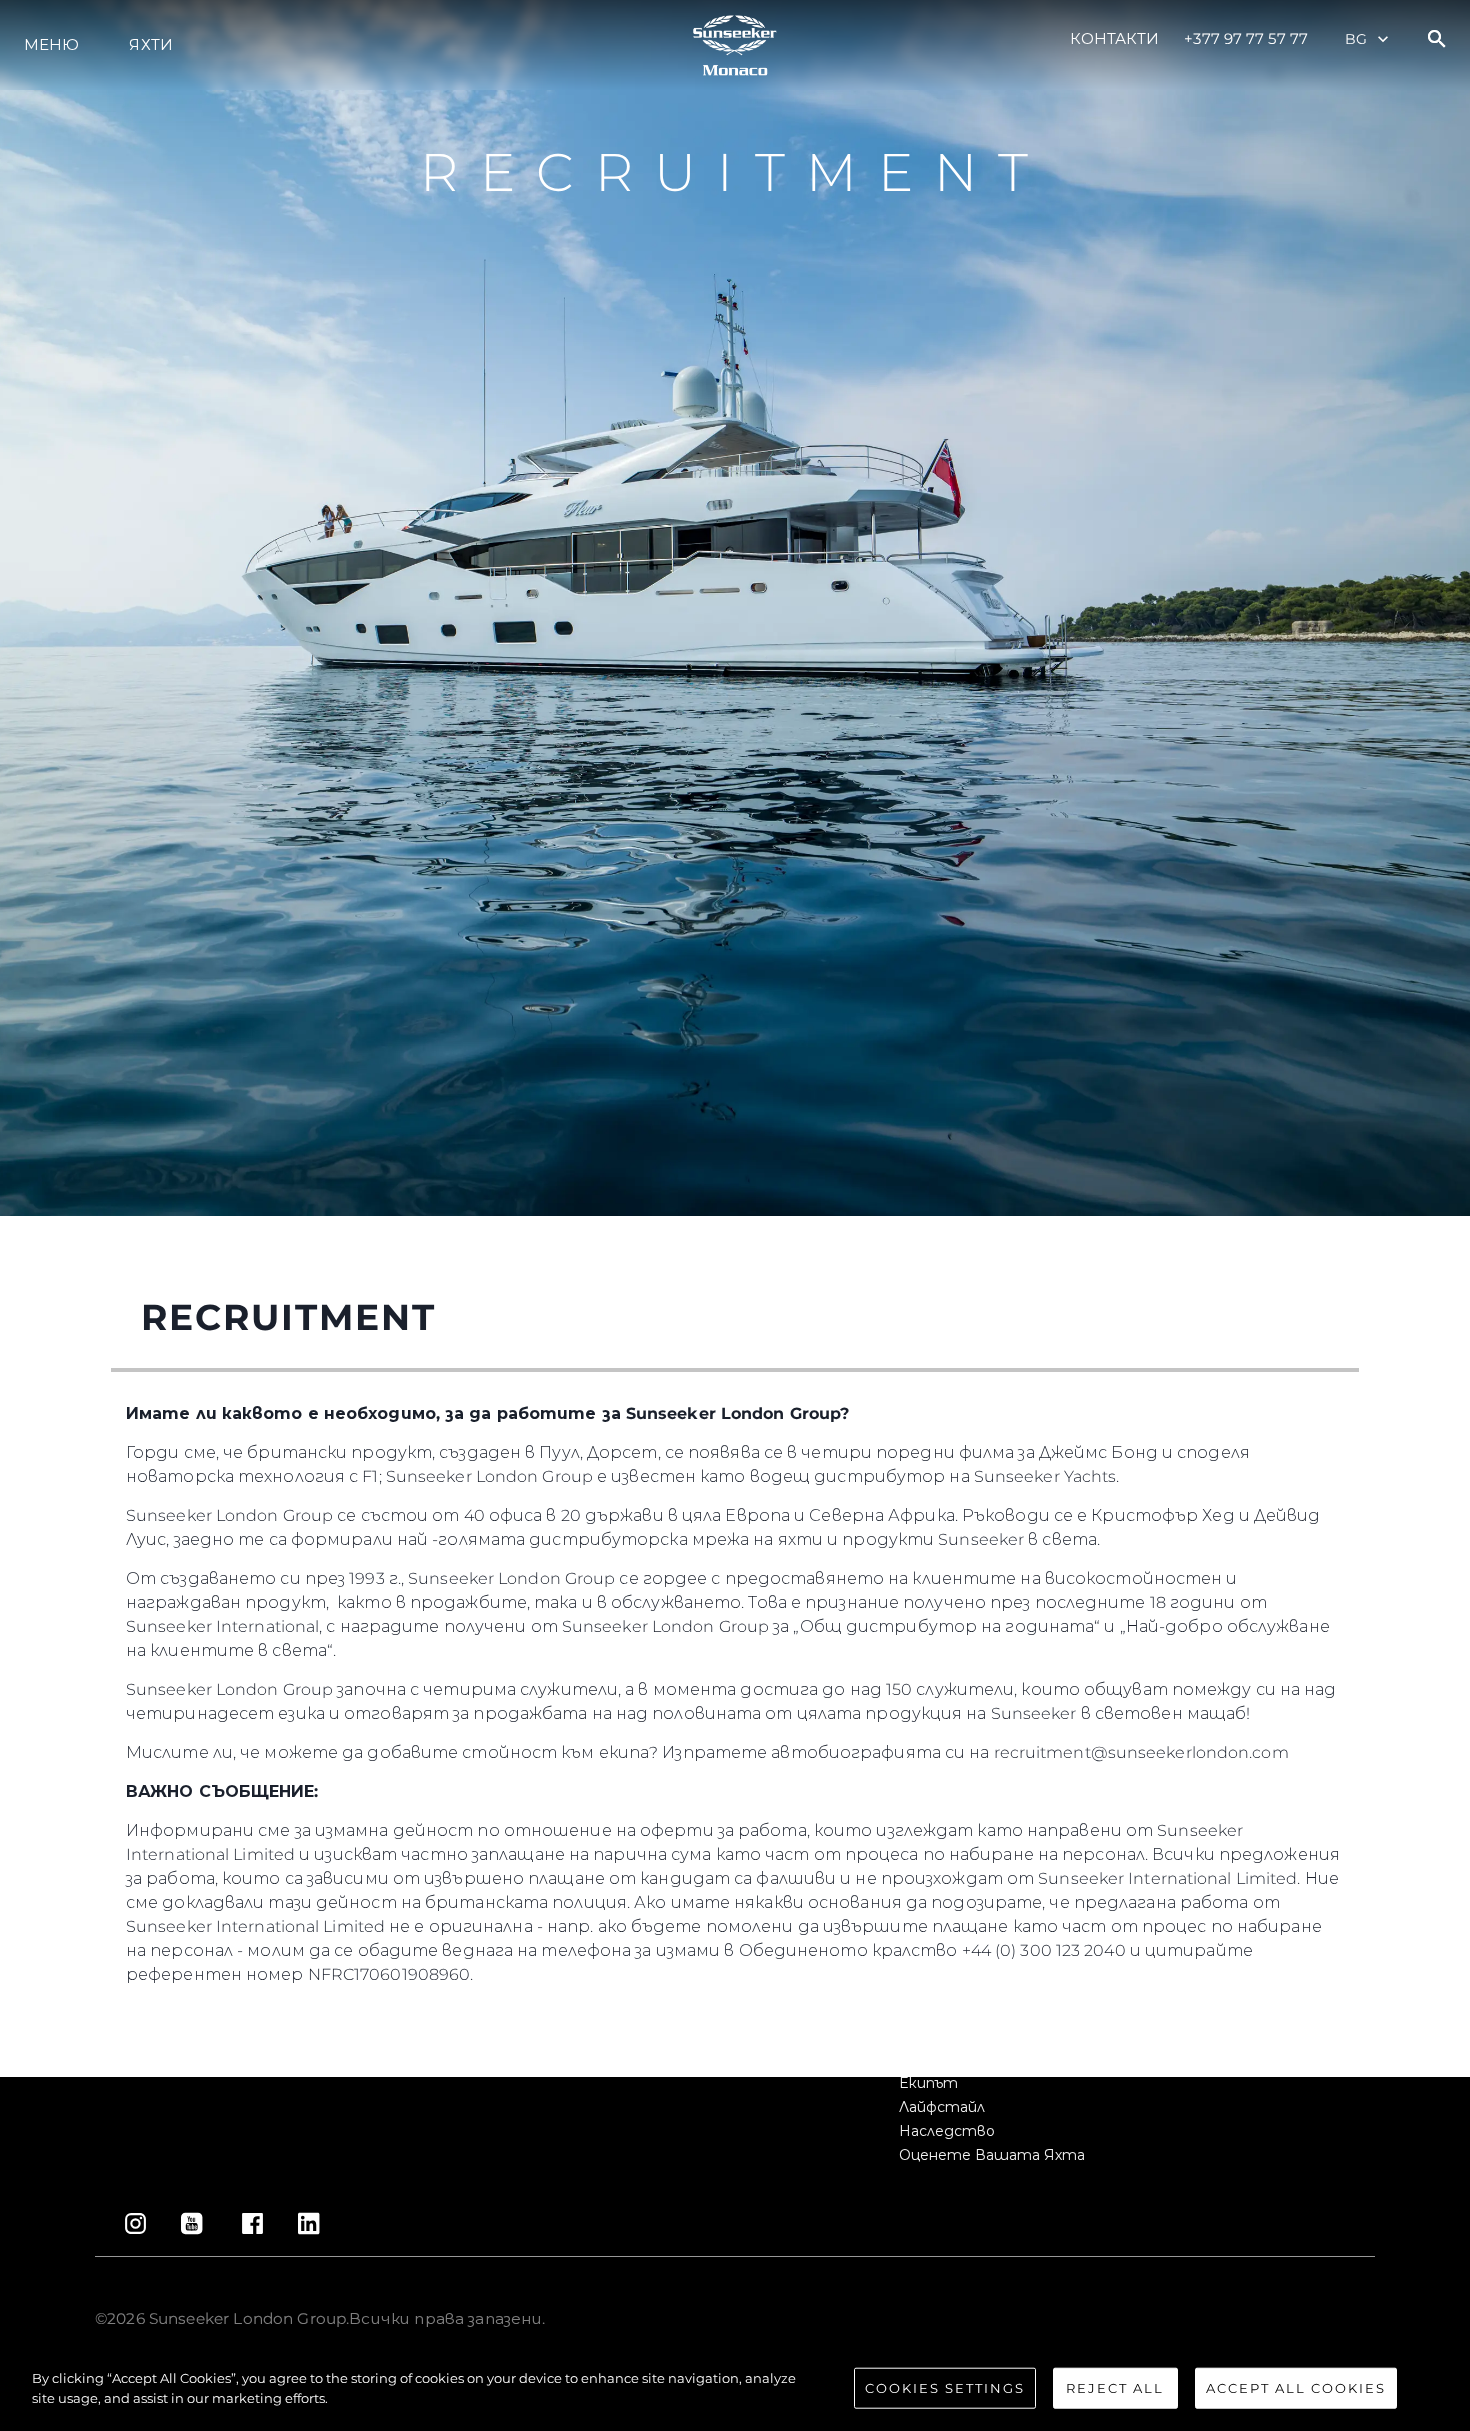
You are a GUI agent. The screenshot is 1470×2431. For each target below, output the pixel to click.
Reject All (1115, 2388)
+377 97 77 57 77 (1246, 38)
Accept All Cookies (1296, 2388)
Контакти (1115, 38)
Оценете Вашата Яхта (992, 2155)
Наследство (947, 2131)
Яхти (150, 44)
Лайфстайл (942, 2107)
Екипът (928, 2083)
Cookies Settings (945, 2388)
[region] (735, 2390)
